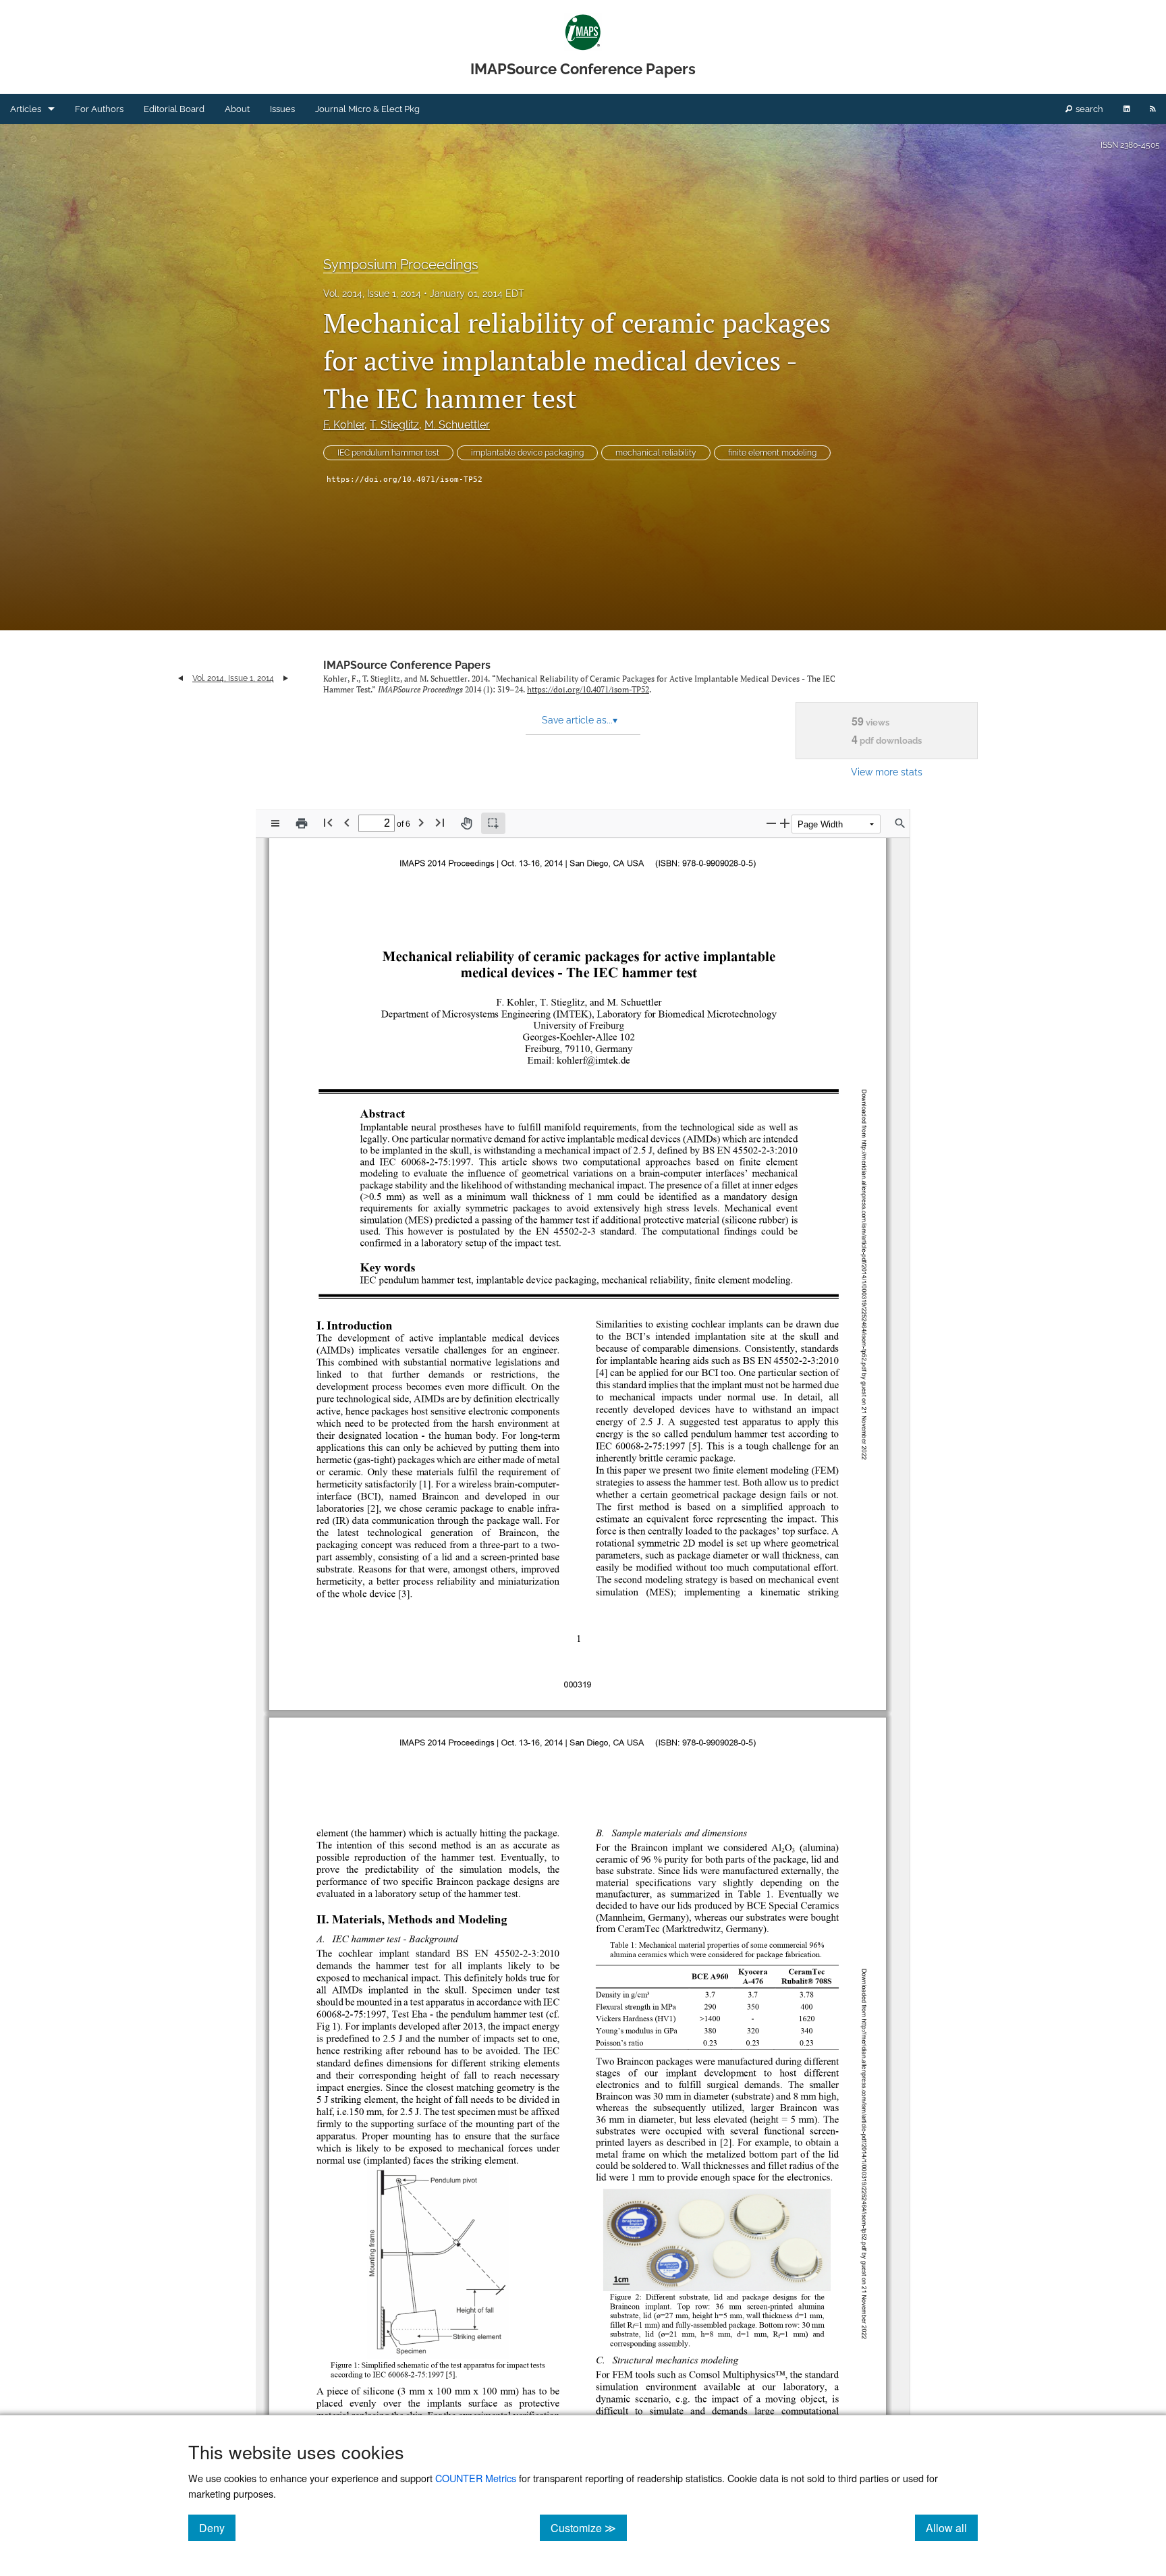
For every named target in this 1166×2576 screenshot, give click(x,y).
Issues (282, 109)
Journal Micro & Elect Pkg (367, 109)
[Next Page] (421, 822)
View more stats (887, 772)
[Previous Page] (347, 822)
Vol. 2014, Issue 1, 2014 (372, 294)
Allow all (952, 2527)
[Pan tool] (466, 823)
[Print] (302, 823)
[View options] (275, 823)
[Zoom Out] (771, 823)
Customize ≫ (589, 2527)
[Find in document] (900, 823)
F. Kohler (344, 425)
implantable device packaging (527, 453)
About (237, 109)
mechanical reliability (656, 453)
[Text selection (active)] (493, 823)
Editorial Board (174, 109)
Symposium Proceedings (401, 265)
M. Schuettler (457, 425)
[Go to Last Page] (440, 822)
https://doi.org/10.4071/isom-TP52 (405, 479)
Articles (26, 109)
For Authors (99, 109)
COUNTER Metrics (476, 2478)
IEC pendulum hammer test (388, 453)
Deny (217, 2527)
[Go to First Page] (328, 822)
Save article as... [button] (580, 720)
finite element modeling (772, 453)
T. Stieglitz (394, 425)
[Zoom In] (785, 823)
